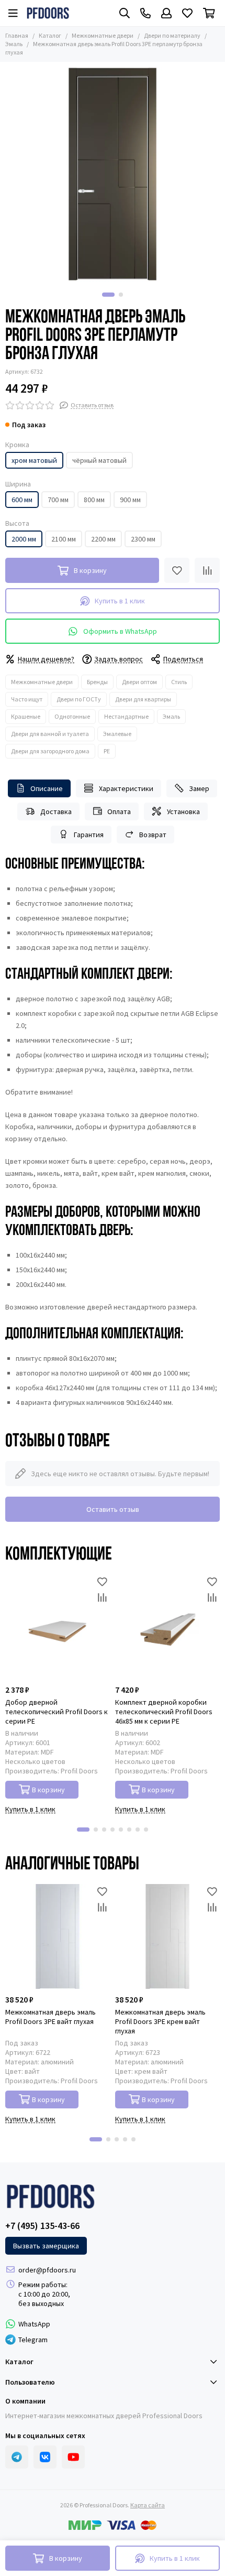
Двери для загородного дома (50, 751)
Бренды (97, 682)
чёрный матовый (99, 460)
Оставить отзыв (113, 1509)
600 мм (22, 500)
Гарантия (89, 835)
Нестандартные (126, 716)
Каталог (50, 35)
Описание (47, 788)
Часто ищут (27, 699)
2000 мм (24, 539)
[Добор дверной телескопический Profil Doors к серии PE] (58, 1627)
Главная (17, 35)
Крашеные (26, 716)
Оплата (119, 811)
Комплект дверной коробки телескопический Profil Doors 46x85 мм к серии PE (164, 1712)
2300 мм (143, 539)
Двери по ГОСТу (79, 699)
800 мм (94, 500)
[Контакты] (145, 13)
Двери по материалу (172, 35)
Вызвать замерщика (46, 2246)
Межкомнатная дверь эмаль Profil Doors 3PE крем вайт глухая (160, 2021)
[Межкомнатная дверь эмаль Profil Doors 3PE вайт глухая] (58, 1936)
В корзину (48, 1790)
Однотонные (72, 716)
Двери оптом (139, 682)
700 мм (58, 500)
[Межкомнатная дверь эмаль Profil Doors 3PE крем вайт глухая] (167, 1936)
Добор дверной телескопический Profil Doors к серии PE (57, 1712)
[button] (108, 295)
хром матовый (34, 460)
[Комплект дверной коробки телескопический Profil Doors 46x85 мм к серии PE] (167, 1627)
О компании (25, 2401)
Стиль (179, 682)
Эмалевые (117, 734)
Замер (199, 788)
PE (107, 751)
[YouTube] (73, 2457)
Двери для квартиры (143, 699)
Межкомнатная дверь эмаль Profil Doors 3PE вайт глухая (50, 2017)
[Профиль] (166, 13)
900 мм (130, 500)
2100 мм (64, 539)
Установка (183, 811)
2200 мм (103, 539)
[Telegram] (17, 2457)
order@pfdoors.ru (47, 2270)
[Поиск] (125, 13)
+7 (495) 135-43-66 (42, 2226)
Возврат (153, 835)
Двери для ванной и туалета (50, 734)
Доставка (56, 811)
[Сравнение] (207, 570)
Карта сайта (148, 2505)
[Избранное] (177, 570)
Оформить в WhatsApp (120, 631)
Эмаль (171, 716)
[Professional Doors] (48, 13)
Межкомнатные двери (103, 35)
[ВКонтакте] (45, 2457)
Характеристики (126, 788)
